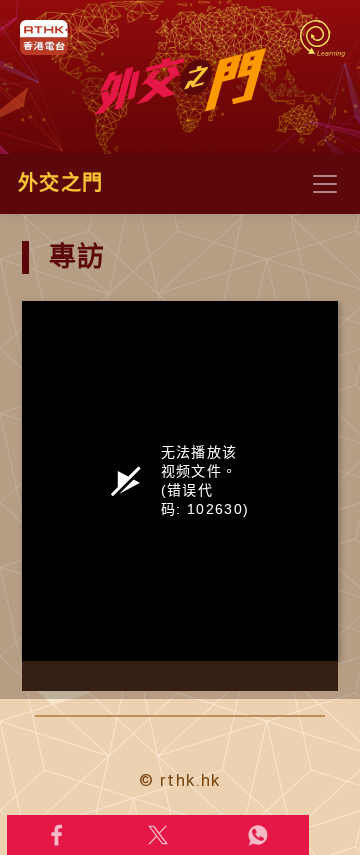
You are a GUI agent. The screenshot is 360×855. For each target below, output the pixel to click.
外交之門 (60, 183)
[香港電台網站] (55, 37)
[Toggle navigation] (325, 184)
